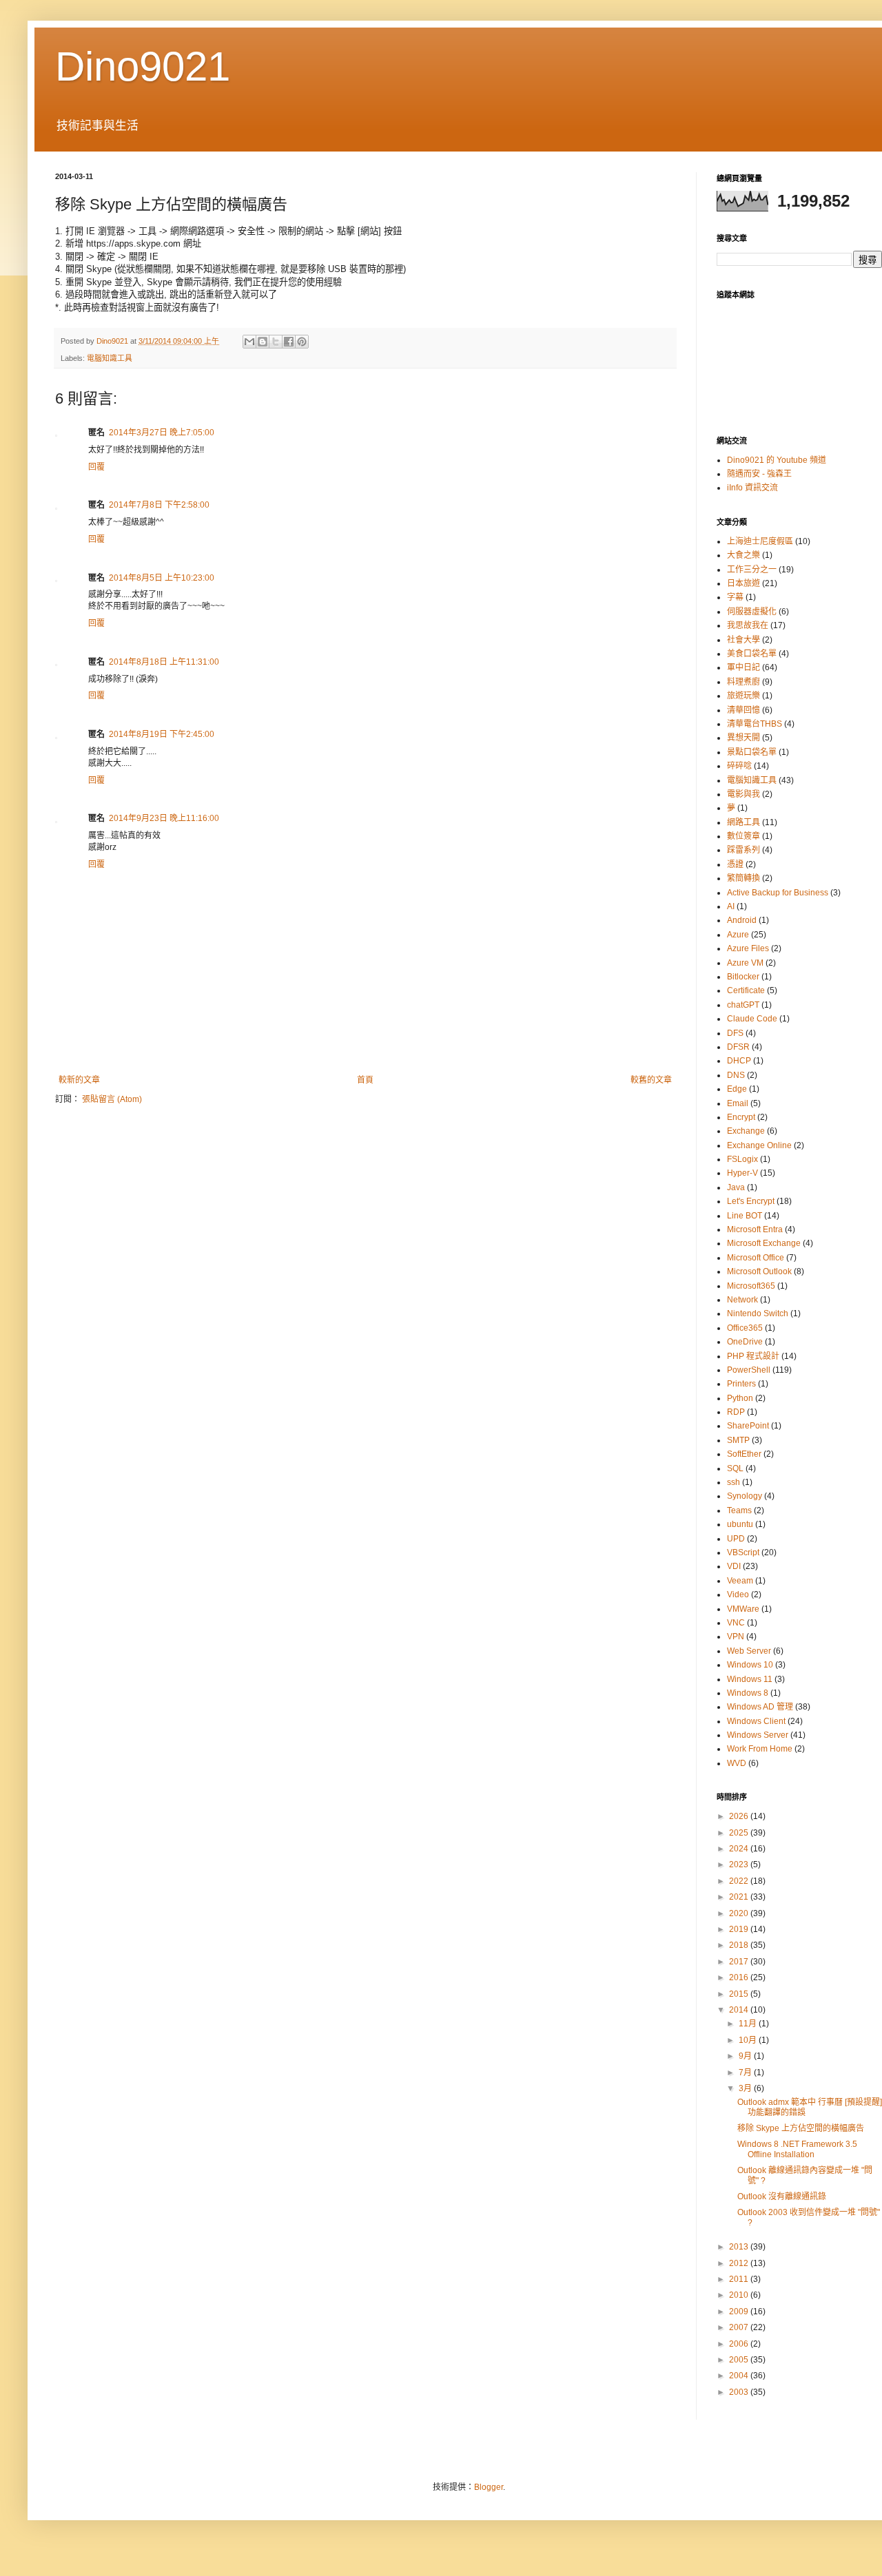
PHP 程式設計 (753, 1356)
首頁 (365, 1080)
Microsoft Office (756, 1258)
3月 (746, 2088)
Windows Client (756, 1721)
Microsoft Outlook (759, 1271)
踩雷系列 (743, 850)
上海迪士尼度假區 (760, 541)
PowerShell (749, 1370)
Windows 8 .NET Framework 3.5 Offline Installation (797, 2149)
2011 (740, 2279)
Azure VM (745, 963)
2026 (740, 1816)
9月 (746, 2056)
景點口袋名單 (752, 752)
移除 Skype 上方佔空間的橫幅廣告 (801, 2128)
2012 (740, 2263)
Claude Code (752, 1019)
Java (736, 1187)
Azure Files (748, 948)
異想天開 (743, 738)
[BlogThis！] (263, 342)
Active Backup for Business (778, 893)
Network (742, 1300)
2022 (740, 1881)
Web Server (749, 1651)
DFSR (738, 1047)
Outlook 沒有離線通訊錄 (782, 2196)
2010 (740, 2295)
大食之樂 (743, 555)
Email (738, 1103)
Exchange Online (759, 1145)
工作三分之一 (752, 570)
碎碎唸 (739, 766)
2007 (740, 2327)
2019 (740, 1929)
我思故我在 (748, 625)
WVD (737, 1763)
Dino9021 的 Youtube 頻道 (777, 460)
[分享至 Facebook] (289, 342)
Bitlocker (743, 977)
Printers (741, 1384)
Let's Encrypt (751, 1201)
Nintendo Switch (758, 1313)
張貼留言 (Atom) (112, 1099)
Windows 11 (750, 1679)
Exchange (746, 1131)
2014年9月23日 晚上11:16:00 (164, 818)
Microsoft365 (751, 1286)
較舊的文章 (651, 1080)
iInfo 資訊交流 (752, 488)
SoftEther (744, 1454)
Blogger (489, 2487)
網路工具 (743, 822)
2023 (740, 1865)
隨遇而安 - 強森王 (759, 474)
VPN (736, 1637)
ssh (734, 1482)
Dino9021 (143, 66)
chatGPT (743, 1005)
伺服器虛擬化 (752, 612)
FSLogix (742, 1159)
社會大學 (743, 640)
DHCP (739, 1061)
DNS (736, 1075)
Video (738, 1595)
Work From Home (760, 1749)
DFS (735, 1033)
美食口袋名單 (752, 654)
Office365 (745, 1328)
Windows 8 (748, 1693)
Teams (739, 1510)
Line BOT (745, 1216)
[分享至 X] (276, 342)
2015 (740, 1994)
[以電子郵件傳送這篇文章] (249, 342)
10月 (749, 2040)
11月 (749, 2024)
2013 (740, 2247)
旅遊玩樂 (743, 696)
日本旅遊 (743, 583)
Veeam (740, 1581)
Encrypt (741, 1117)
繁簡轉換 (743, 878)
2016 (740, 1977)
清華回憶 (743, 710)
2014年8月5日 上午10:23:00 (162, 578)
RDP (736, 1412)
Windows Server (758, 1735)
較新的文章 (79, 1080)
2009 (740, 2312)
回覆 (96, 467)
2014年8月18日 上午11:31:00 (164, 662)
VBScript (743, 1552)
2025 (740, 1833)
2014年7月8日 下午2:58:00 (159, 505)
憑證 (735, 864)
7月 (746, 2073)
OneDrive (745, 1342)
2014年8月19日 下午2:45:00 (162, 734)
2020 (740, 1913)
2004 (740, 2376)
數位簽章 (743, 836)
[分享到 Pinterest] (302, 342)
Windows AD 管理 (760, 1707)
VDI (734, 1566)
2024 (740, 1849)
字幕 (735, 597)
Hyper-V (742, 1173)
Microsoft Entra (755, 1229)
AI (731, 906)
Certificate (746, 990)
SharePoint (748, 1426)
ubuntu (740, 1524)
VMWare (743, 1609)
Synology (745, 1496)
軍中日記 (743, 667)
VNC (736, 1623)
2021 (740, 1897)
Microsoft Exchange (764, 1243)
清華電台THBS (755, 724)
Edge (737, 1089)
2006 (740, 2344)
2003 (740, 2392)
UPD (736, 1539)
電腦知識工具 (110, 358)
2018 (740, 1945)
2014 (740, 2010)
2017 (740, 1962)
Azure (738, 935)
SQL (735, 1468)
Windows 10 (750, 1665)
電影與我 (743, 794)
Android (742, 920)
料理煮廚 (743, 682)
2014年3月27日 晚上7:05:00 (162, 433)
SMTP (738, 1440)
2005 (740, 2360)
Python (740, 1398)
